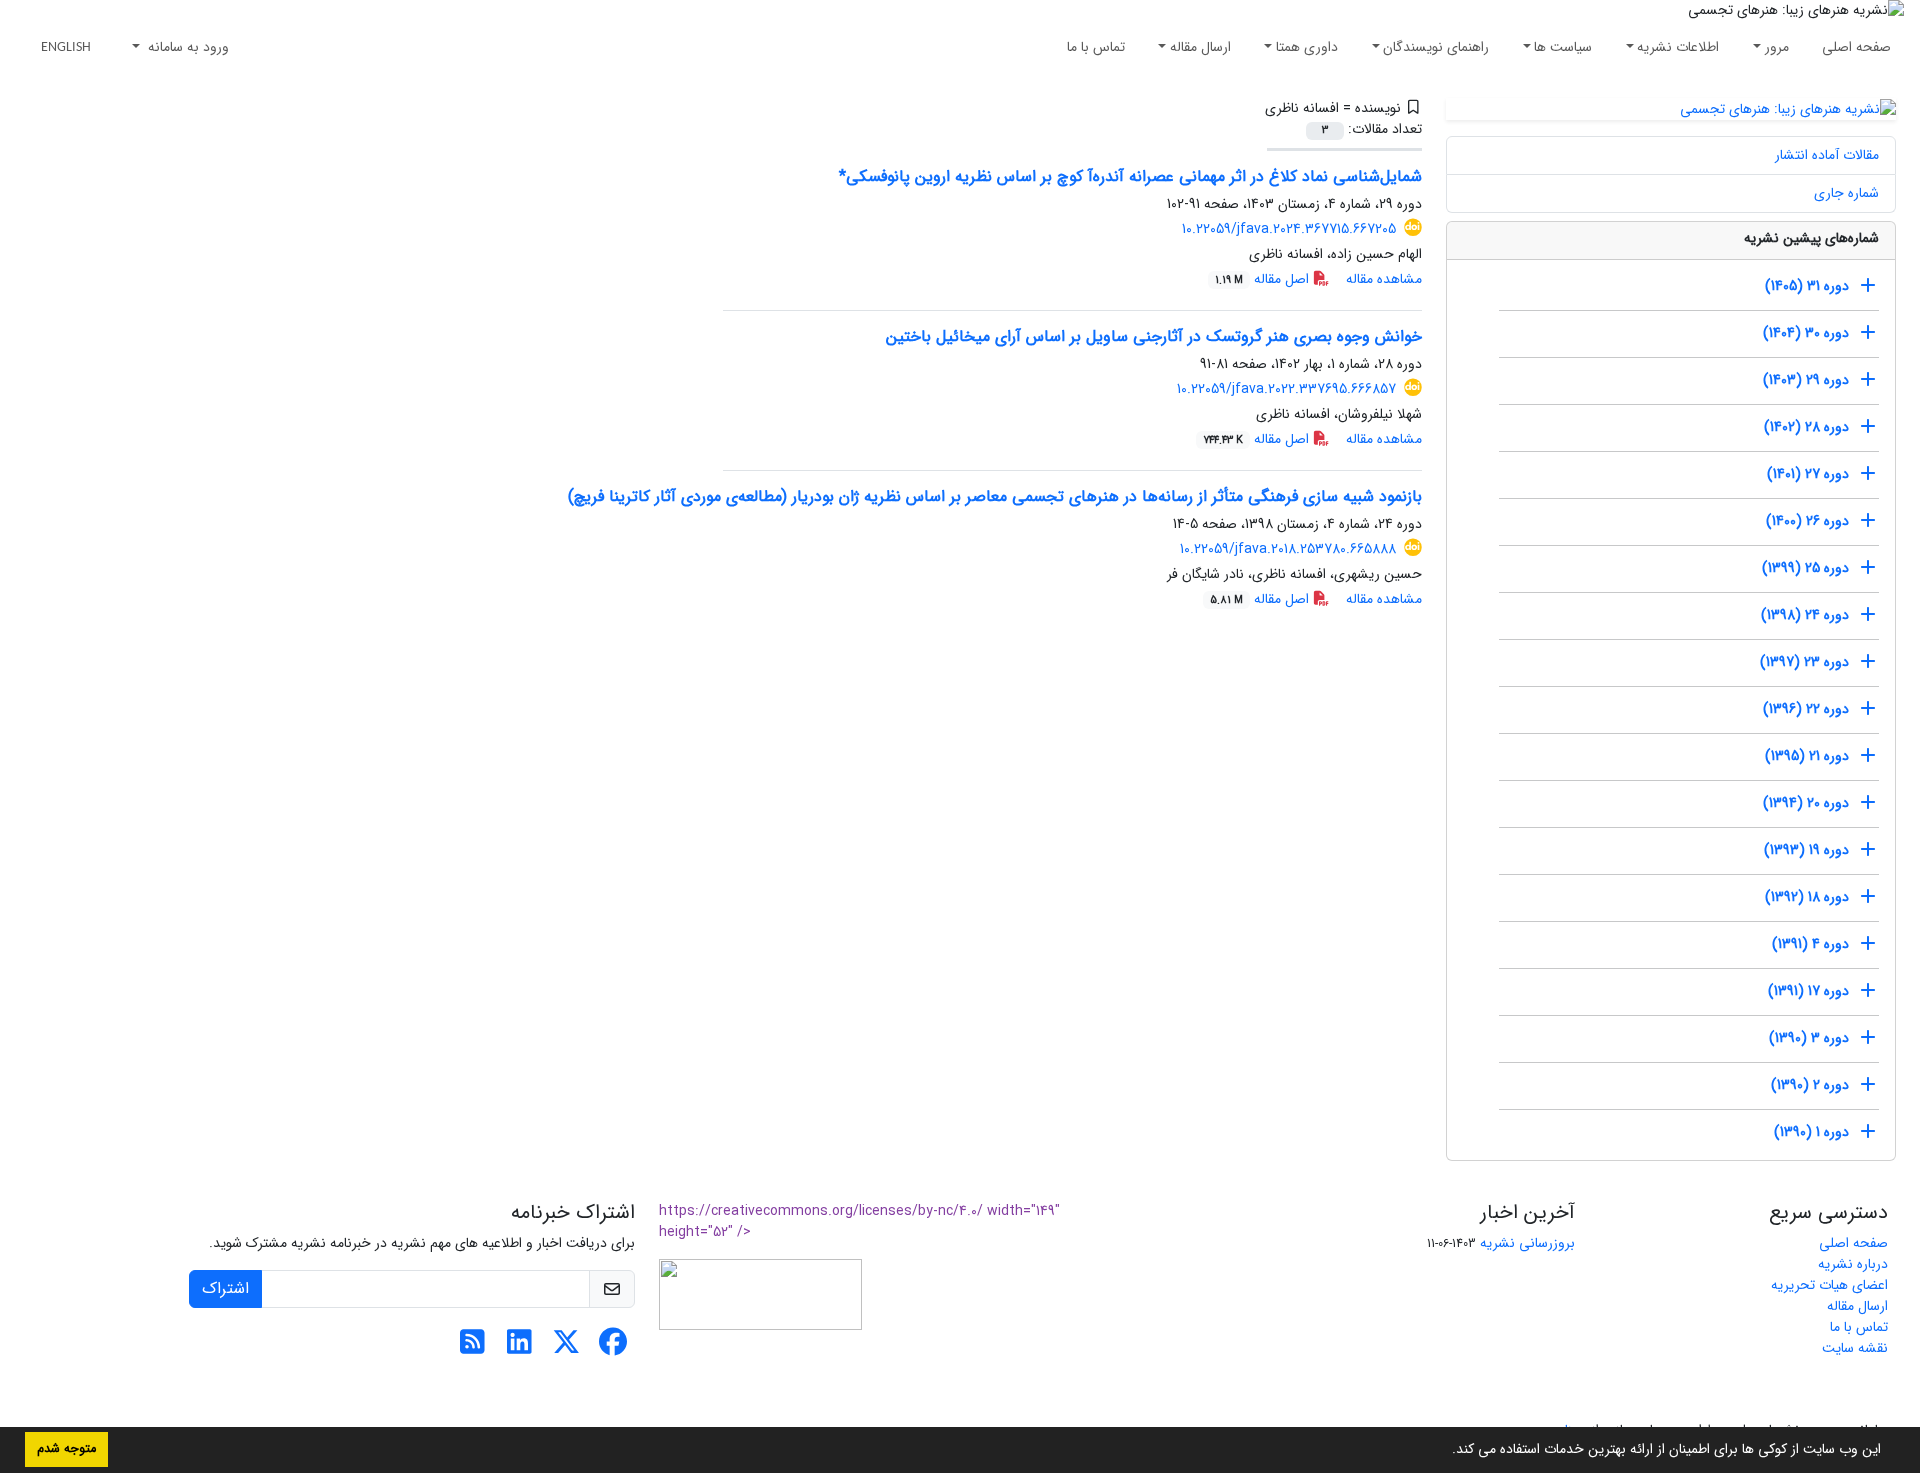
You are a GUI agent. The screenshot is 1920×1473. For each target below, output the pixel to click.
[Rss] (472, 1348)
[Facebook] (613, 1348)
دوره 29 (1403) (1806, 380)
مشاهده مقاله (1384, 279)
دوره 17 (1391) (1808, 991)
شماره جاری (1846, 193)
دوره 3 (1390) (1809, 1038)
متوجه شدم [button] (66, 1449)
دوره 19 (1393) (1806, 850)
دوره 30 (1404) (1806, 333)
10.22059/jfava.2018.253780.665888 (1288, 549)
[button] (1445, 1451)
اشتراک (225, 1288)
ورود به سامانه (186, 47)
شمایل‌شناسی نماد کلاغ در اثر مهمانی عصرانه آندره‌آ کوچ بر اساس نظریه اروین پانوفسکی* (1130, 176)
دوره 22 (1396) (1806, 709)
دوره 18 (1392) (1807, 897)
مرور (1777, 47)
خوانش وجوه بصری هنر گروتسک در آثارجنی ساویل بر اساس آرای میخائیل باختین (1154, 336)
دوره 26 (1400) (1807, 521)
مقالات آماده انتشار (1827, 155)
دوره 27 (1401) (1808, 474)
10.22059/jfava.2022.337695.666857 (1286, 389)
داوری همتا (1307, 47)
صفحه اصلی (1856, 47)
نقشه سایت (1855, 1348)
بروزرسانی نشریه (1527, 1243)
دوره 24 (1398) (1805, 615)
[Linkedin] (519, 1348)
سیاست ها (1563, 47)
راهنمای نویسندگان (1436, 47)
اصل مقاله (1264, 279)
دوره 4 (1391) (1810, 944)
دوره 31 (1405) (1807, 286)
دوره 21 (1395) (1807, 756)
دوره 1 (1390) (1811, 1132)
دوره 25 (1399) (1805, 568)
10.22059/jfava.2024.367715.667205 (1289, 229)
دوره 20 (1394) (1806, 803)
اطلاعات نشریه (1678, 47)
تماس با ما (1096, 47)
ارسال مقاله (1200, 47)
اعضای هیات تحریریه (1829, 1285)
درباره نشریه (1853, 1264)
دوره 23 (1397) (1804, 662)
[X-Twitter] (566, 1348)
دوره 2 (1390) (1810, 1085)
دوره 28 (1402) (1806, 427)
